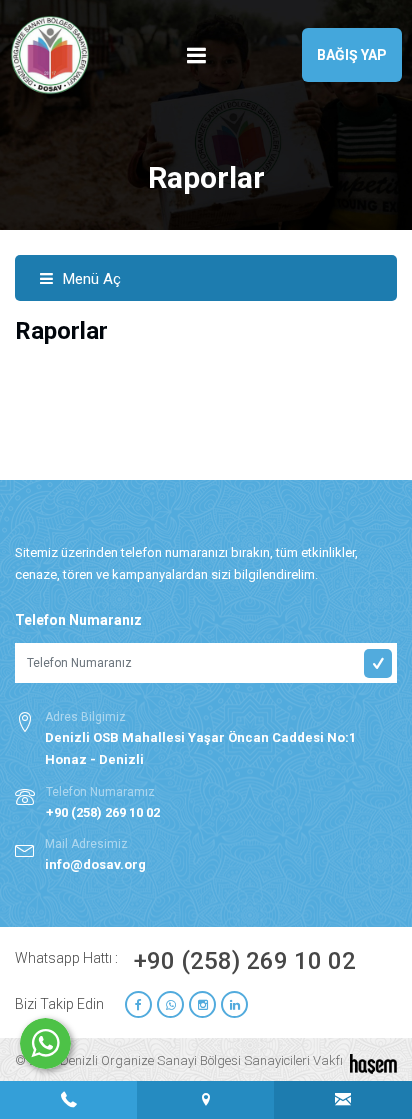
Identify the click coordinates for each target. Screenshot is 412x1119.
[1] (197, 55)
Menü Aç (90, 279)
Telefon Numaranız (78, 620)
